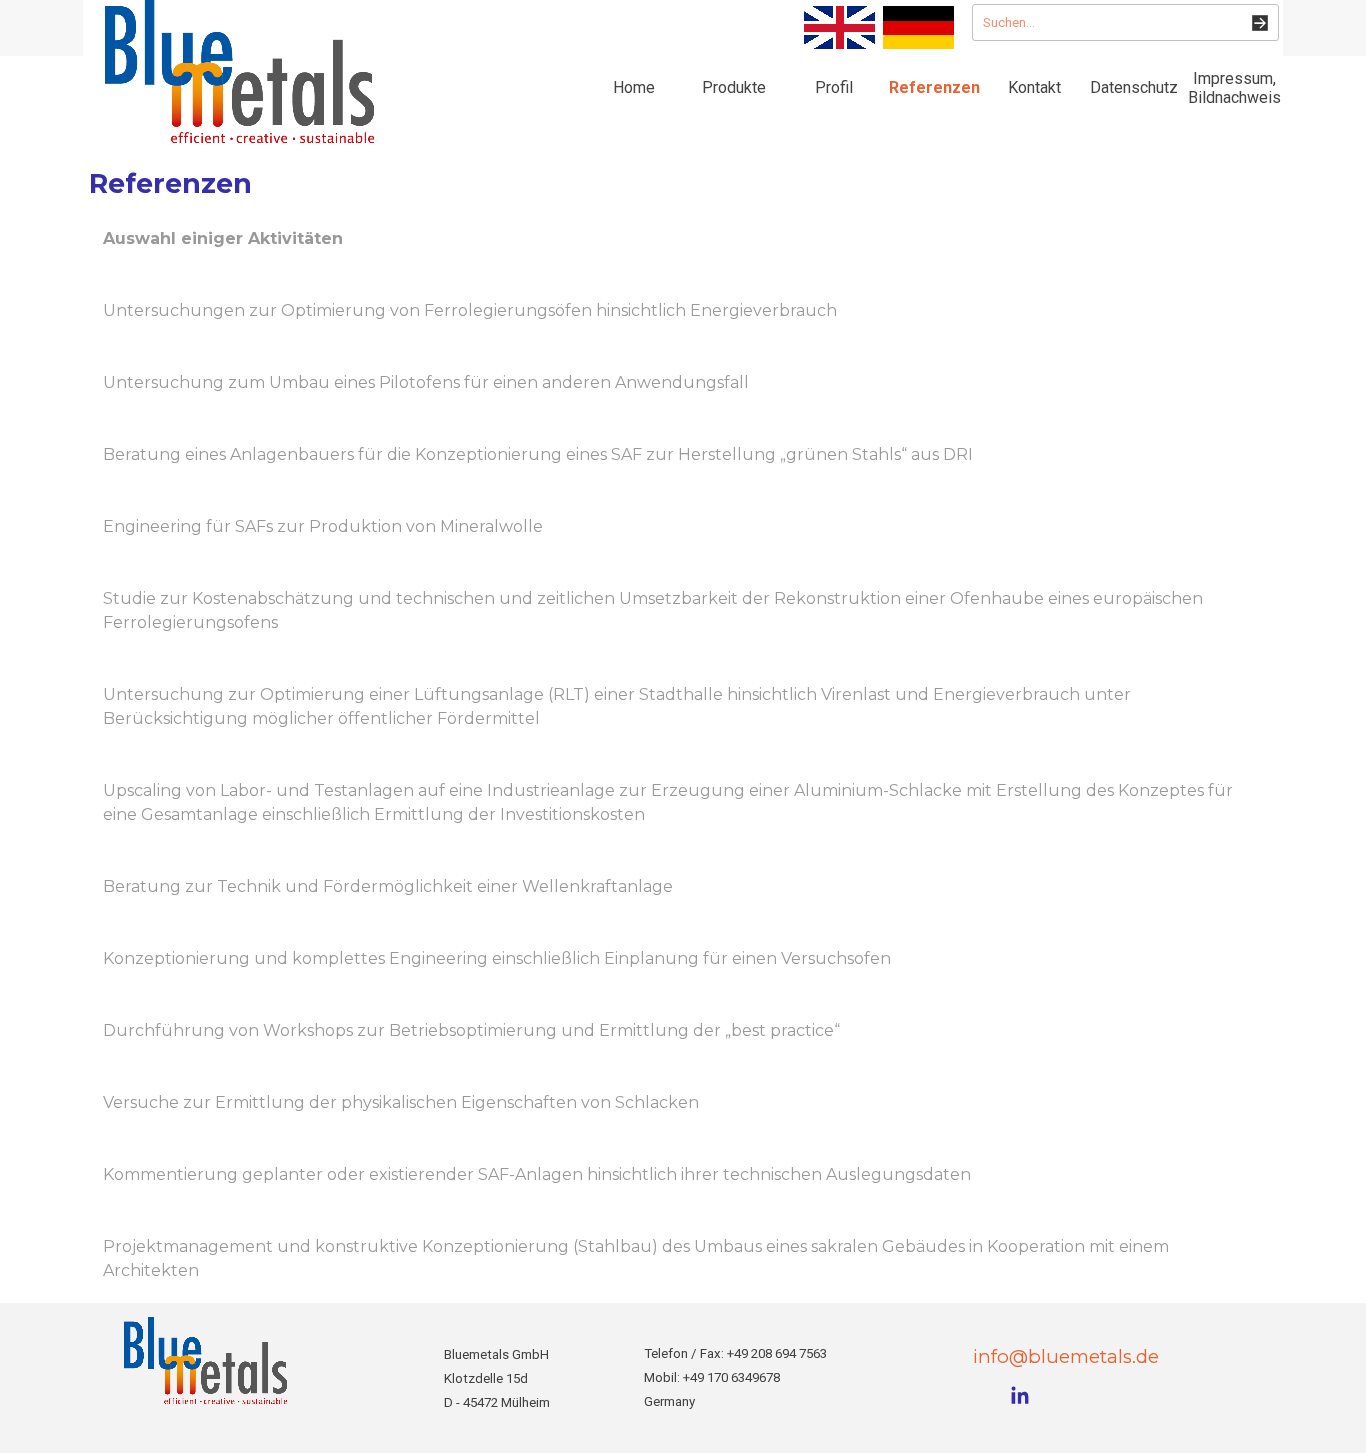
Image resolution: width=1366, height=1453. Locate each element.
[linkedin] (1020, 1395)
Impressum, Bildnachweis (1234, 88)
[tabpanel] (683, 755)
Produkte (734, 87)
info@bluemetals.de (1066, 1356)
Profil (834, 87)
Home (634, 87)
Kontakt (1034, 87)
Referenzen (934, 87)
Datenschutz (1134, 87)
